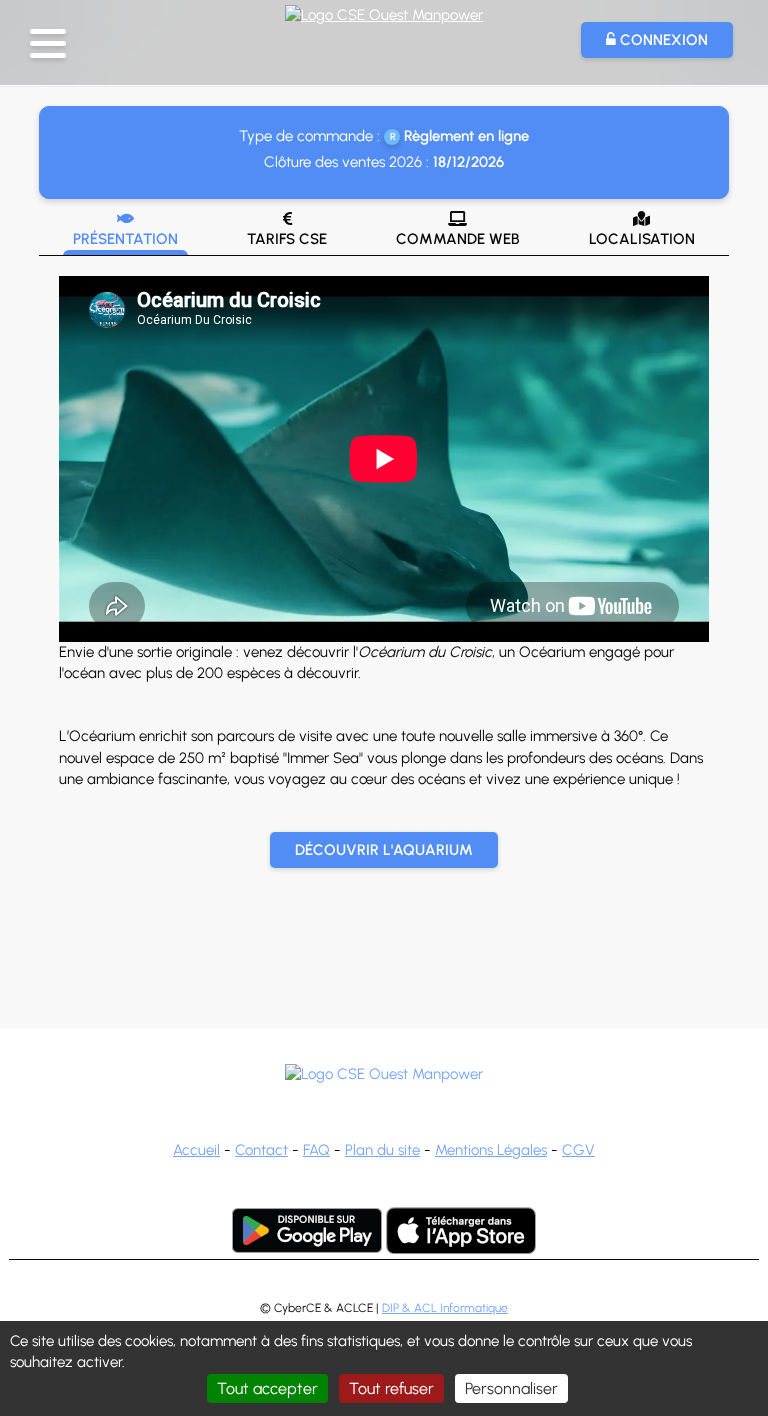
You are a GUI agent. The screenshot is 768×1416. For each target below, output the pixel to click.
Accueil (196, 1150)
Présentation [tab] (125, 229)
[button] (48, 43)
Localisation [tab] (642, 229)
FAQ (316, 1150)
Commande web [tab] (458, 229)
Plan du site (382, 1150)
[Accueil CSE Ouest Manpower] (384, 13)
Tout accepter (267, 1388)
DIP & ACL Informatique (445, 1308)
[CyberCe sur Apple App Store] (461, 1230)
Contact (261, 1150)
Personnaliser (511, 1388)
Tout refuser (391, 1388)
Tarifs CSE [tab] (287, 229)
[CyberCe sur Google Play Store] (307, 1230)
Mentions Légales (491, 1150)
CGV (578, 1150)
